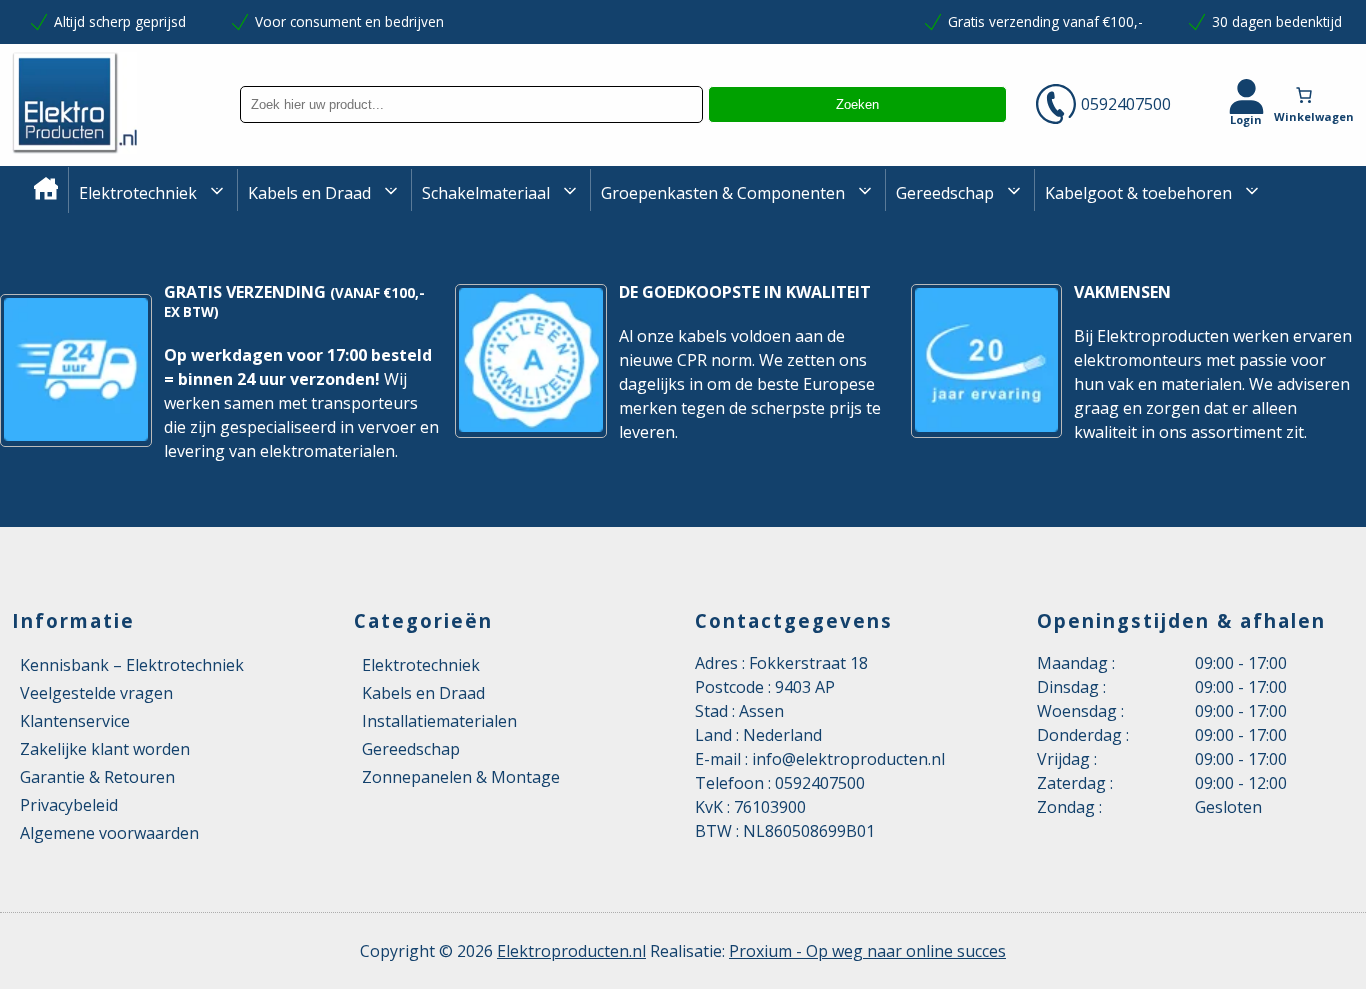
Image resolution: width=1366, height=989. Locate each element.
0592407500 (1126, 104)
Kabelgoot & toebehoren (1138, 193)
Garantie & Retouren (97, 777)
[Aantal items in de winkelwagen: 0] (1319, 95)
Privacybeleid (69, 805)
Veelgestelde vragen (96, 693)
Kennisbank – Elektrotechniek (132, 665)
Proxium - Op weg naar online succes (867, 951)
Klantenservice (75, 721)
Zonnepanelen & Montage (461, 777)
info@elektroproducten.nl (848, 759)
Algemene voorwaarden (109, 833)
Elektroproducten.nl (571, 951)
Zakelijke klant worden (105, 749)
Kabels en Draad (309, 193)
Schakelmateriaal (486, 193)
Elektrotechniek (138, 193)
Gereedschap (945, 193)
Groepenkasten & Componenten (723, 193)
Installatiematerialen (439, 721)
